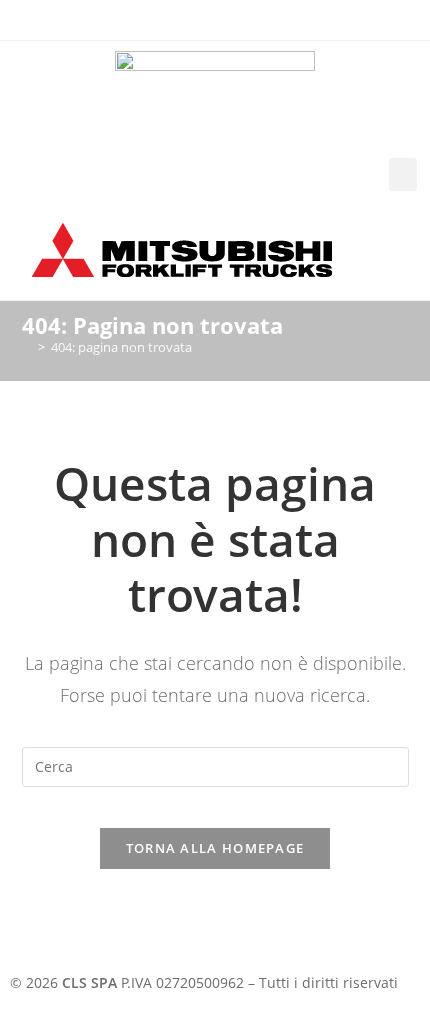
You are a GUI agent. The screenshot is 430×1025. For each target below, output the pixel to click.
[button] (403, 174)
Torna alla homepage (215, 848)
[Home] (27, 347)
